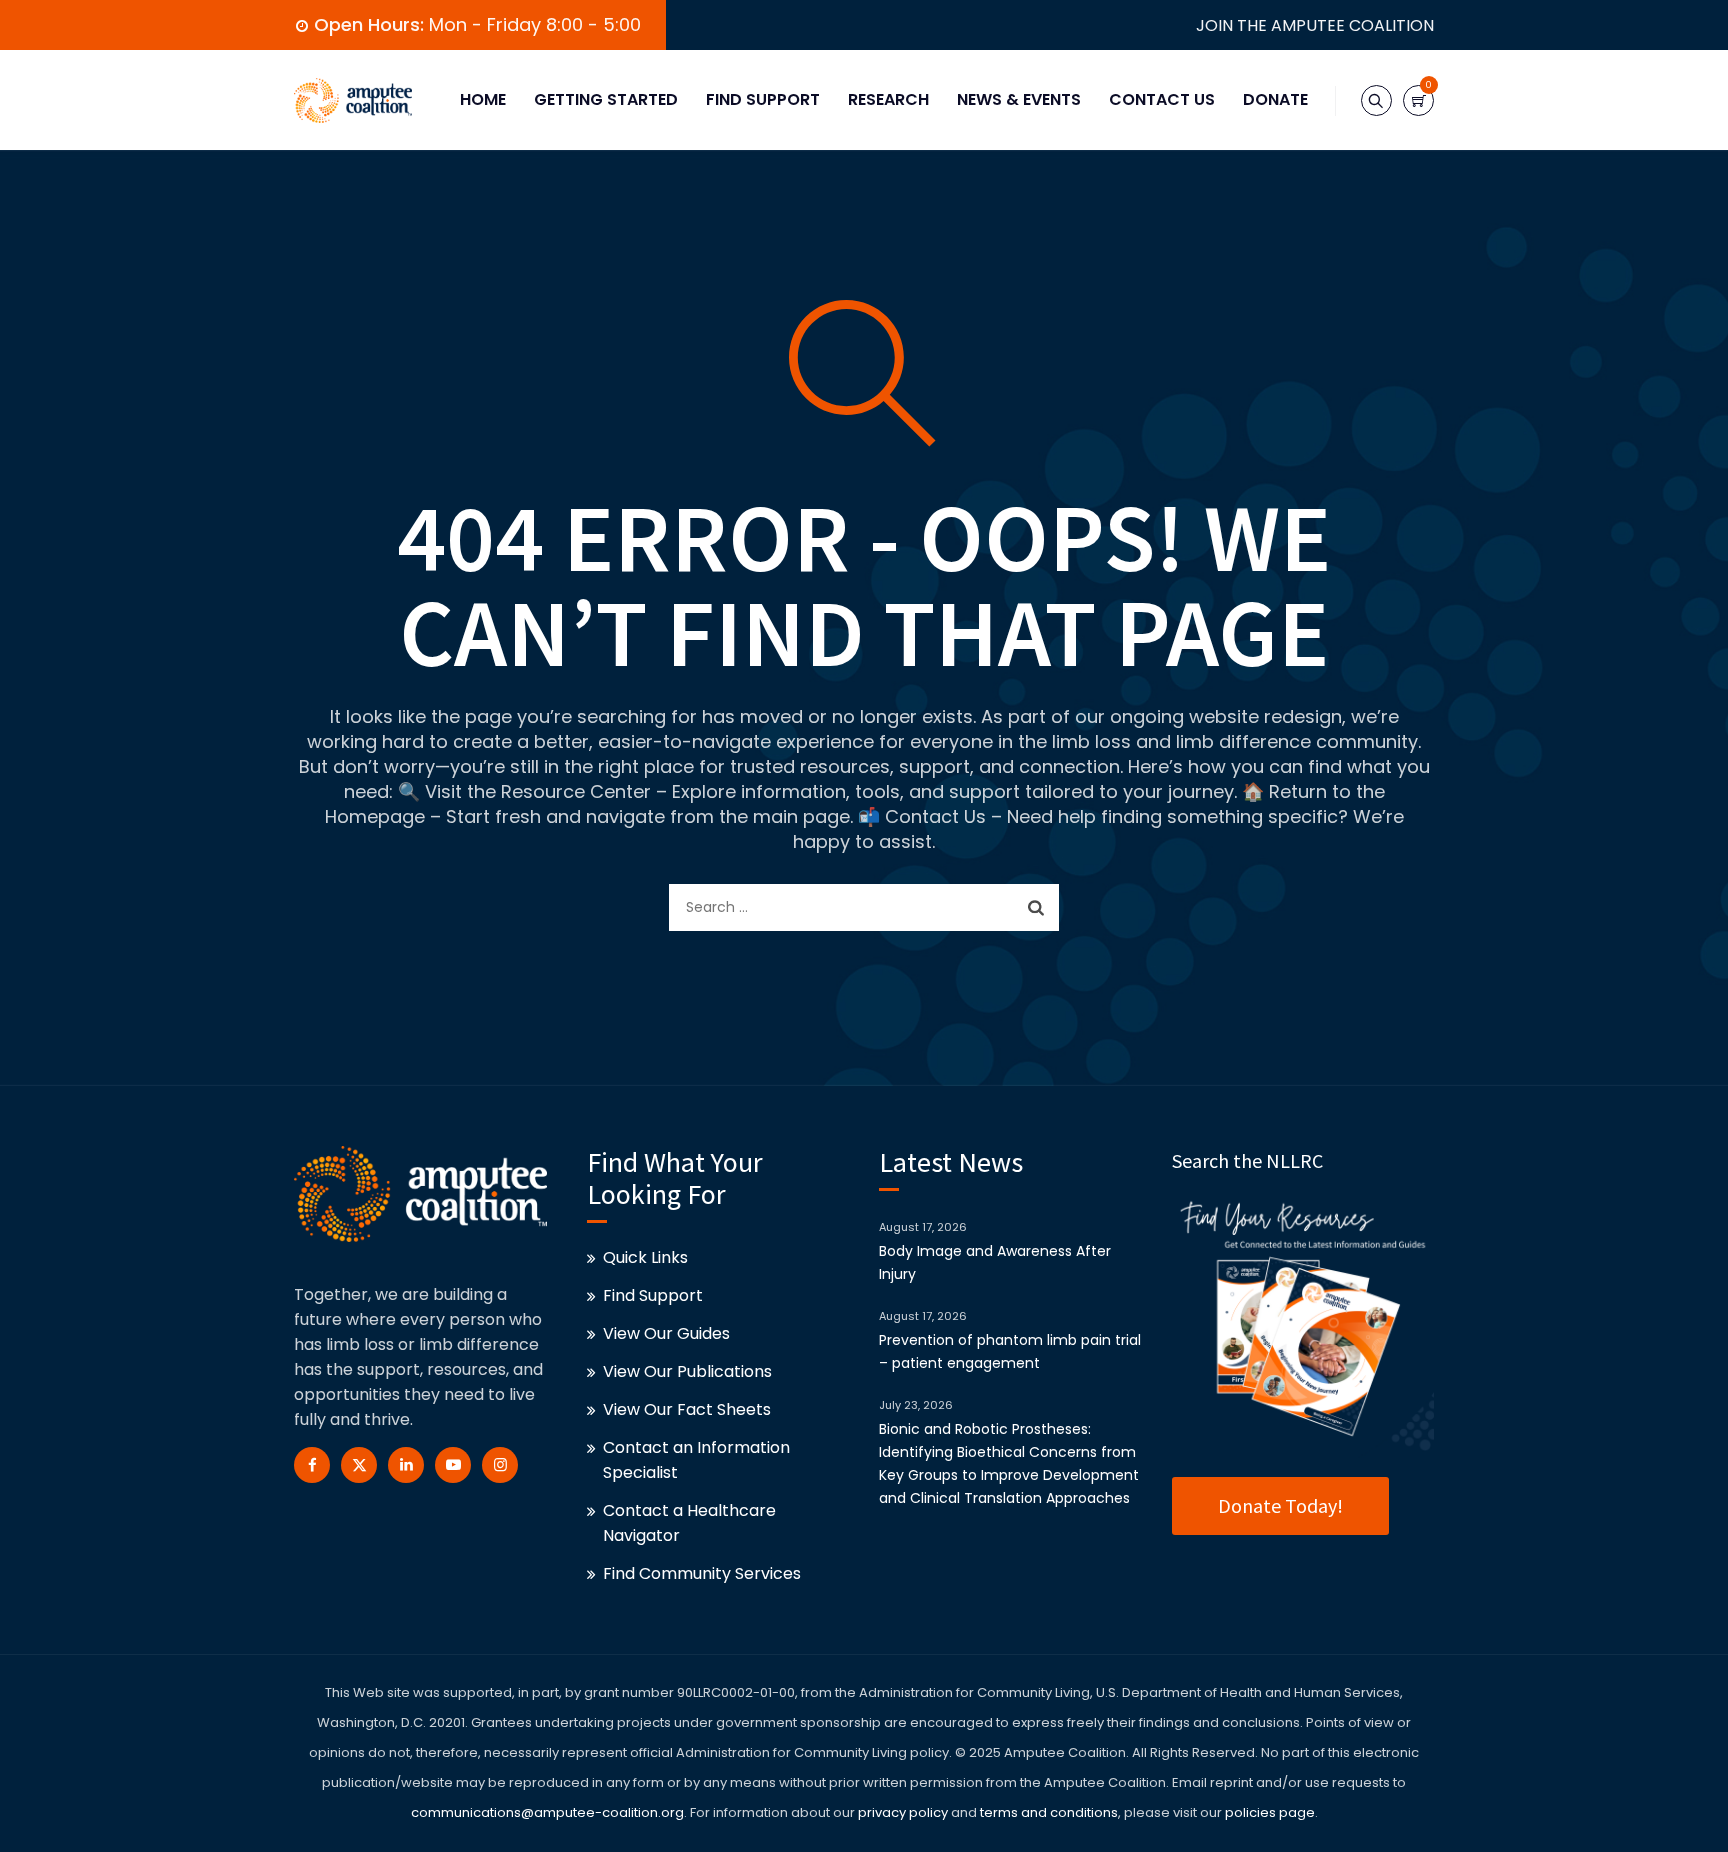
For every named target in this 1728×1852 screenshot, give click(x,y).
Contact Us (1162, 99)
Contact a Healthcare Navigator (689, 1523)
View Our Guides (666, 1333)
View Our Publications (687, 1371)
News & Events (1019, 99)
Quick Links (645, 1257)
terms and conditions (1047, 1812)
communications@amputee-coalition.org (547, 1812)
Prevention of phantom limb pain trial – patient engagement (1010, 1351)
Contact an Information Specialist (696, 1460)
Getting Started (606, 99)
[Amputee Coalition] (353, 100)
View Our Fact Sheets (687, 1409)
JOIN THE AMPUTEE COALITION (1315, 25)
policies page (1270, 1812)
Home (483, 99)
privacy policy (903, 1812)
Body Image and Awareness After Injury (995, 1262)
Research (888, 99)
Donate (1275, 99)
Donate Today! (1280, 1505)
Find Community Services (702, 1573)
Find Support (763, 99)
